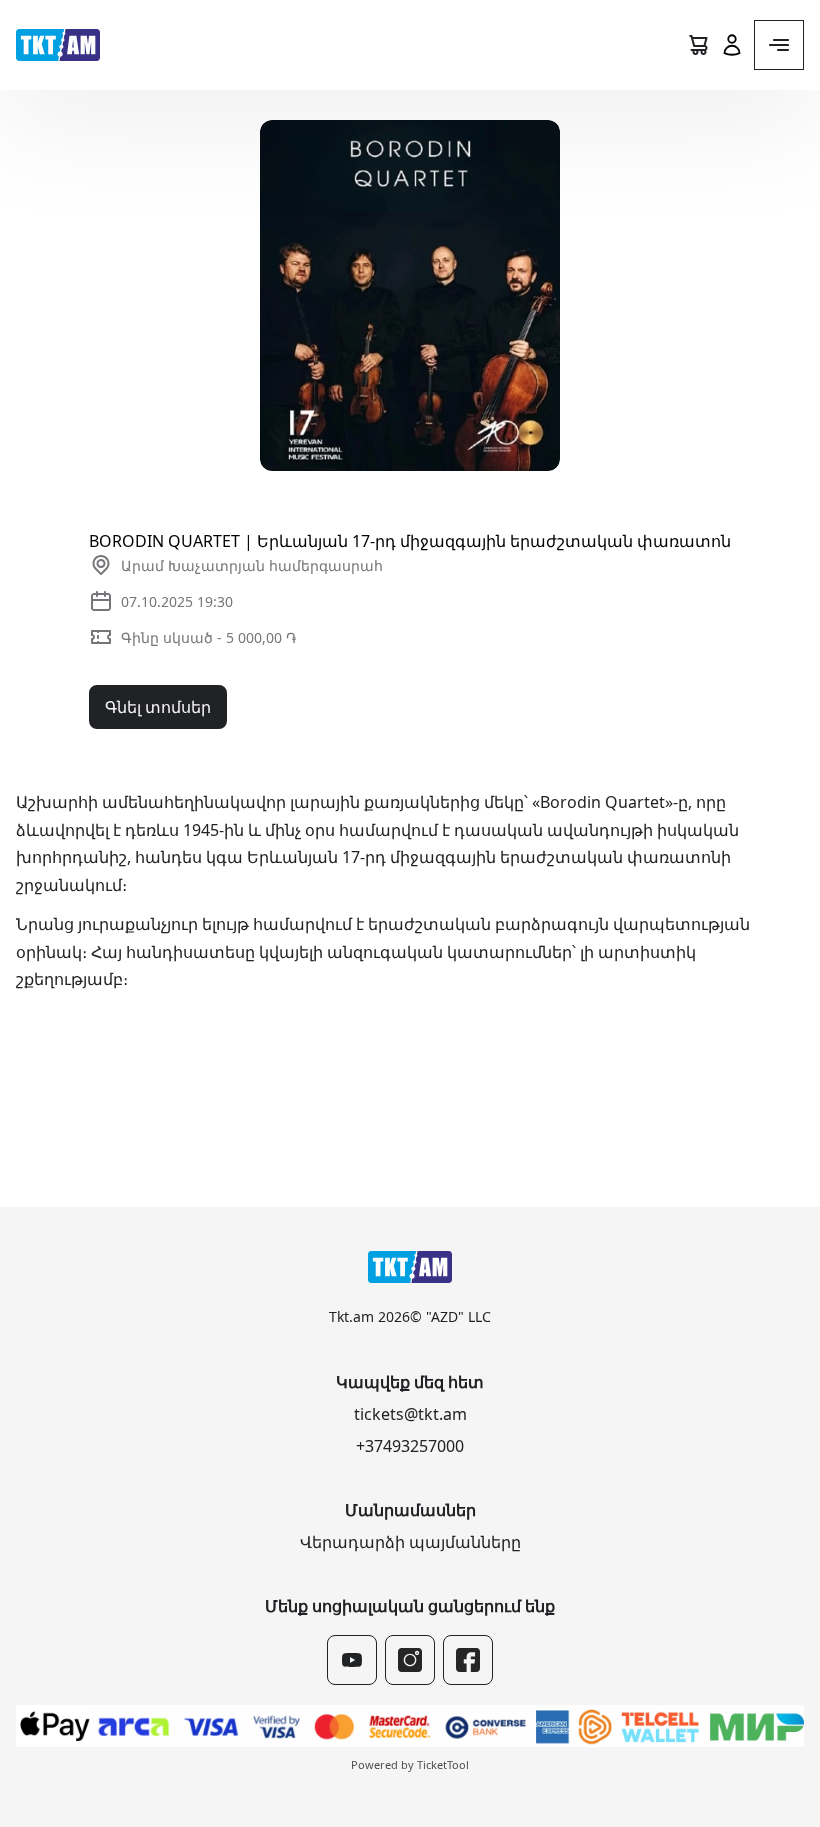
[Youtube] (352, 1660)
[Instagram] (410, 1660)
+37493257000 (410, 1446)
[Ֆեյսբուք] (468, 1660)
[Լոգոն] (58, 45)
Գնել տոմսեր (158, 707)
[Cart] (698, 45)
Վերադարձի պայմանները (410, 1542)
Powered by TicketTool (410, 1764)
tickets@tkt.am (410, 1414)
